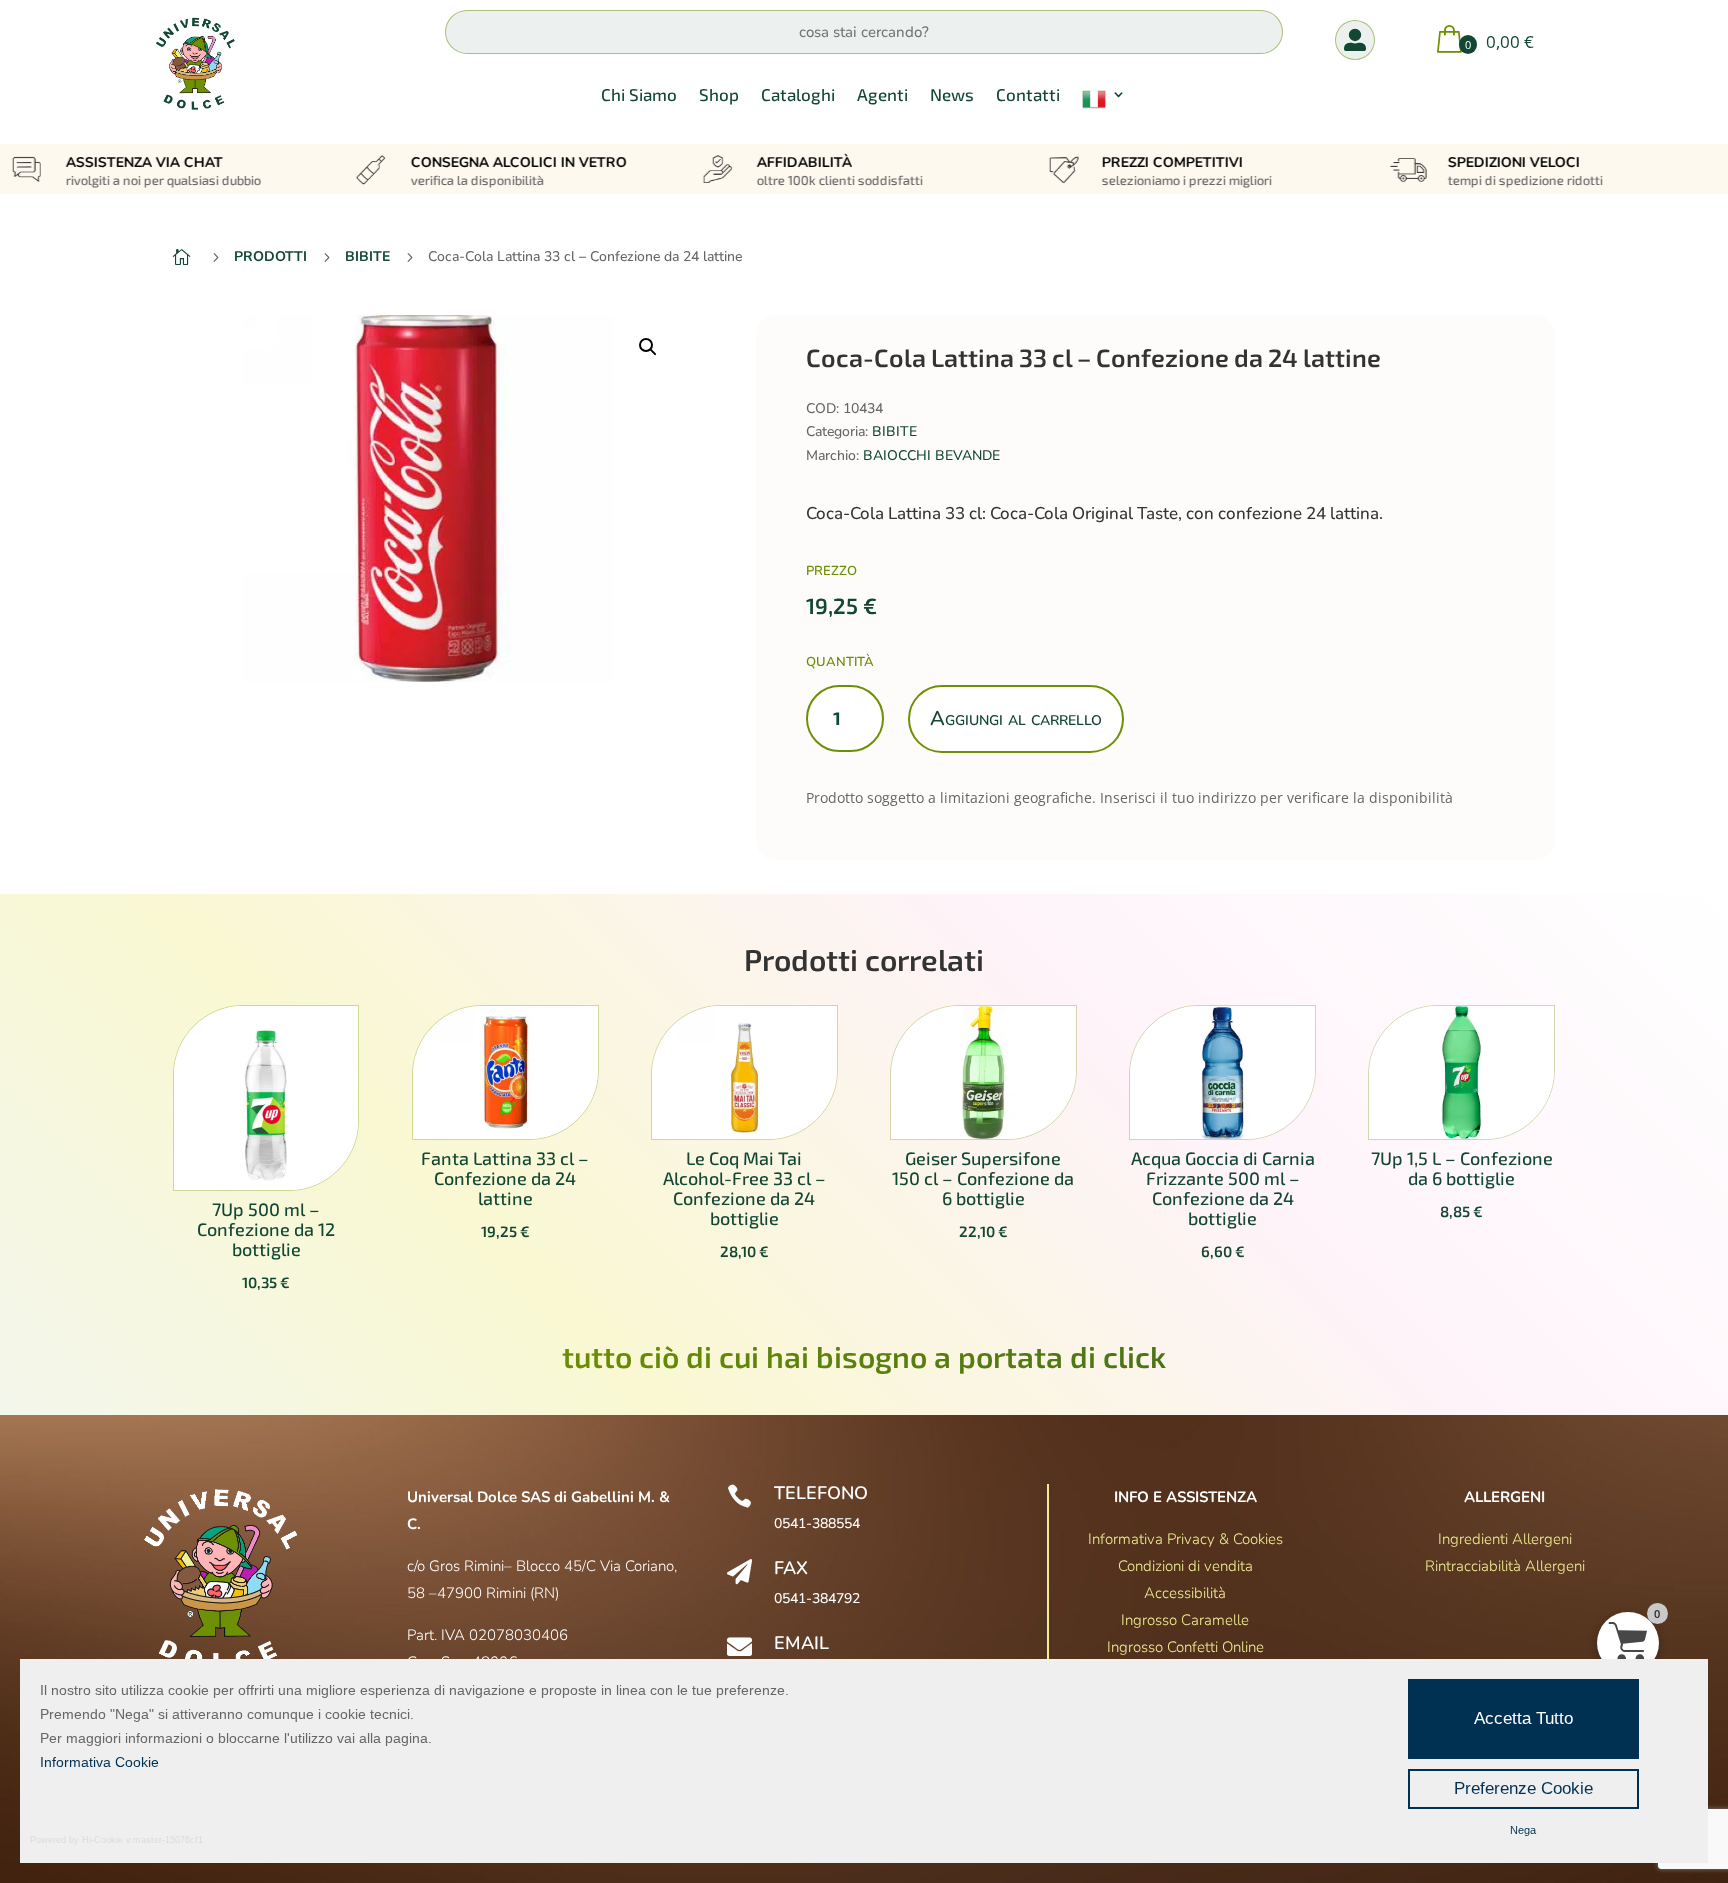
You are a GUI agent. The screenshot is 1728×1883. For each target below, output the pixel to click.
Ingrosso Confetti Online (1185, 1647)
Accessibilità (1185, 1593)
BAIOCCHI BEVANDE (931, 455)
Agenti (882, 95)
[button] (648, 347)
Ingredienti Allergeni (1505, 1539)
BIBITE (894, 431)
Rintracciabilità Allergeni (1505, 1566)
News (952, 95)
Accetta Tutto (1523, 1718)
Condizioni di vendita (1185, 1566)
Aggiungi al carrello (1016, 718)
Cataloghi (798, 95)
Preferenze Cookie (1523, 1788)
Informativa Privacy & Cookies (1185, 1539)
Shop (719, 95)
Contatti (1028, 95)
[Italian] (1104, 103)
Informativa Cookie (99, 1762)
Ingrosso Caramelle (1185, 1620)
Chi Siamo (639, 95)
